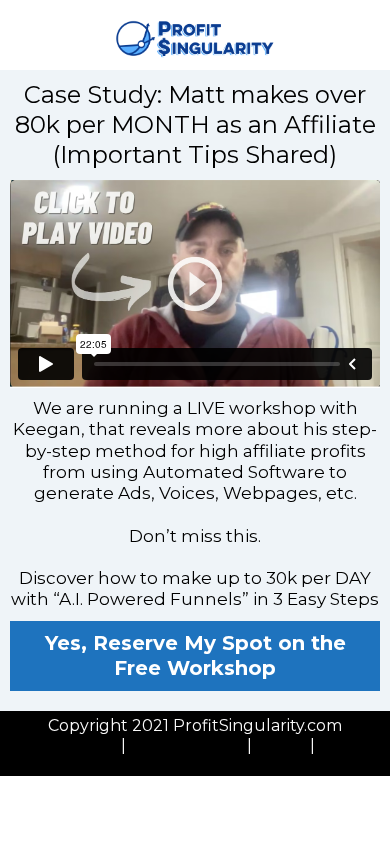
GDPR (281, 745)
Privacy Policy (62, 745)
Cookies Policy (186, 745)
